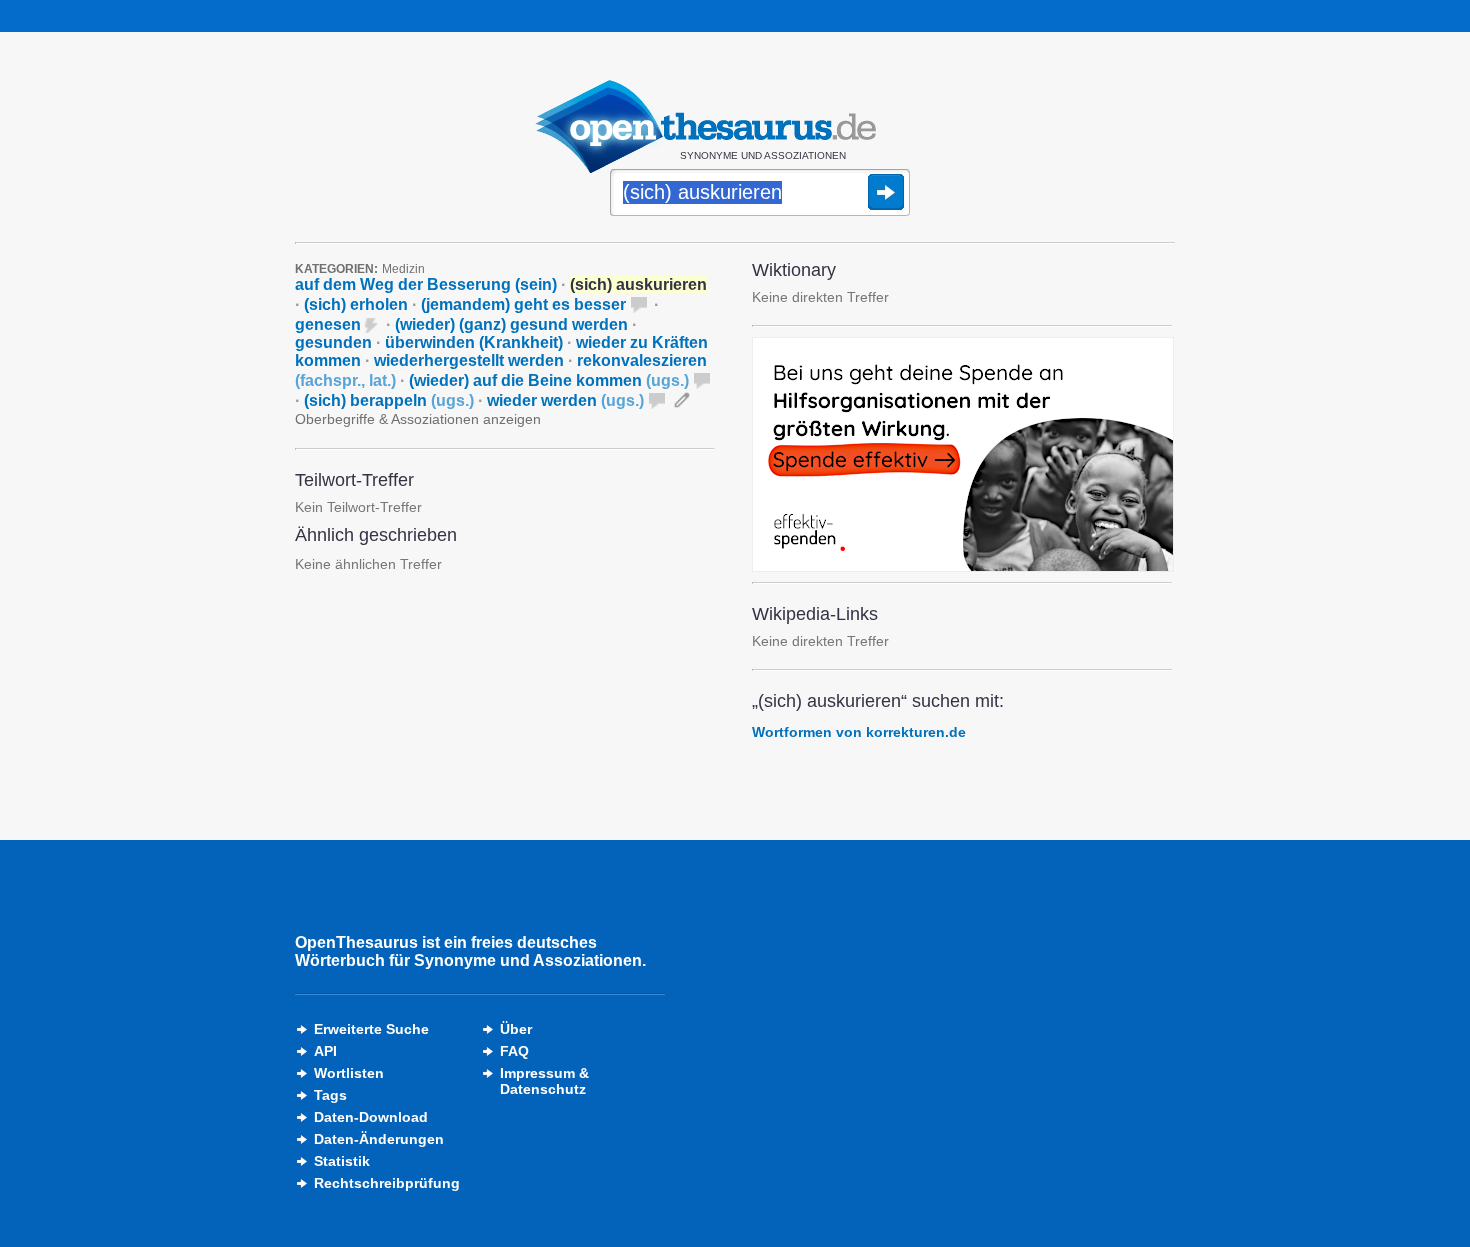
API (325, 1051)
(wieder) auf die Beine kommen (549, 380)
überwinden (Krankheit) (474, 342)
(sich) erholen (356, 304)
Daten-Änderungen (379, 1139)
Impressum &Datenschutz (544, 1081)
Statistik (342, 1161)
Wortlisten (349, 1073)
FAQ (514, 1051)
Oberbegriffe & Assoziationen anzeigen (418, 419)
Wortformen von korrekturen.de (859, 732)
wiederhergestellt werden (469, 360)
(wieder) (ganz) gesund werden (511, 324)
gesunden (333, 342)
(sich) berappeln (389, 400)
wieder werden (565, 400)
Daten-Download (371, 1117)
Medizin (403, 269)
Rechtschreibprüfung (387, 1183)
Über (516, 1029)
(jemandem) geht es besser (523, 304)
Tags (330, 1095)
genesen (328, 324)
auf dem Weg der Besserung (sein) (426, 284)
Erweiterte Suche (371, 1029)
